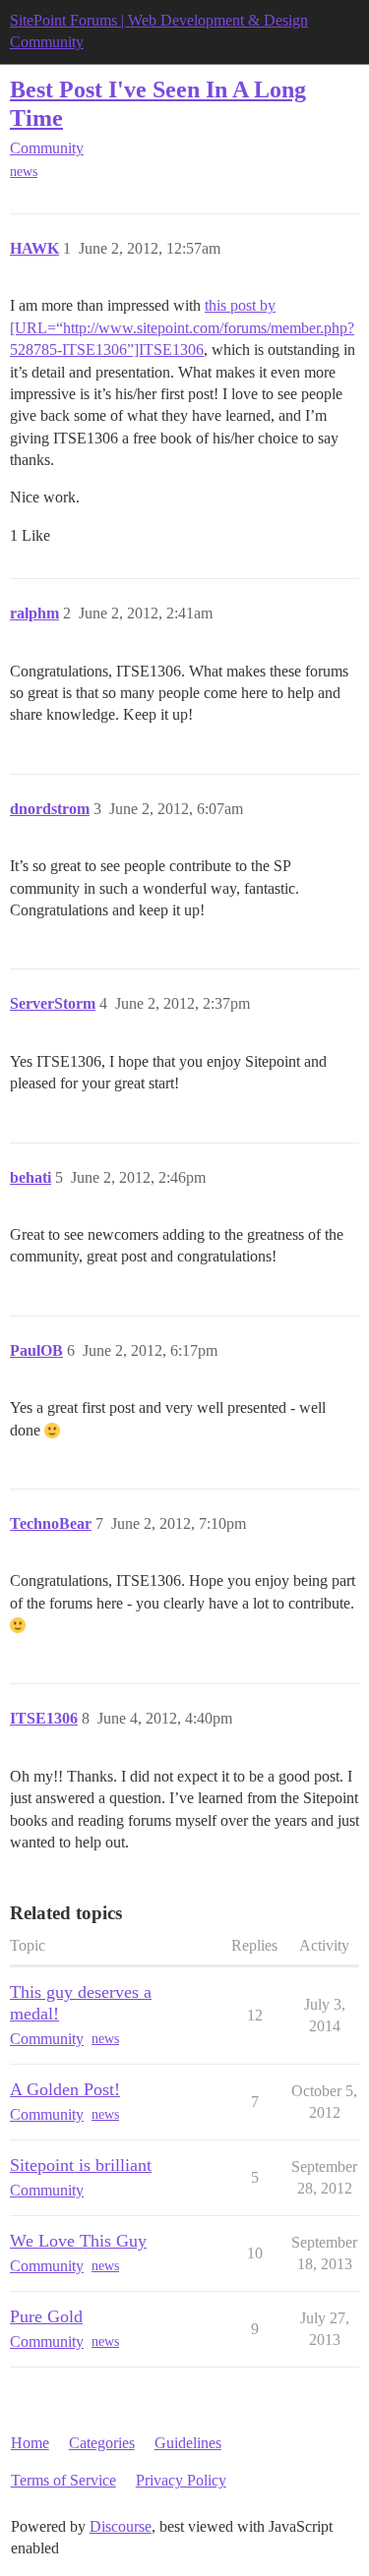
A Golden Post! (65, 2089)
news (24, 172)
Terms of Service (63, 2480)
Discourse (121, 2526)
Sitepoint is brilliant (81, 2165)
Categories (102, 2443)
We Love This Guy (78, 2241)
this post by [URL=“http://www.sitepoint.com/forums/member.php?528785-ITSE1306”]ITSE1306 (182, 327)
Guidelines (188, 2443)
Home (30, 2443)
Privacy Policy (181, 2480)
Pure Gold (46, 2316)
